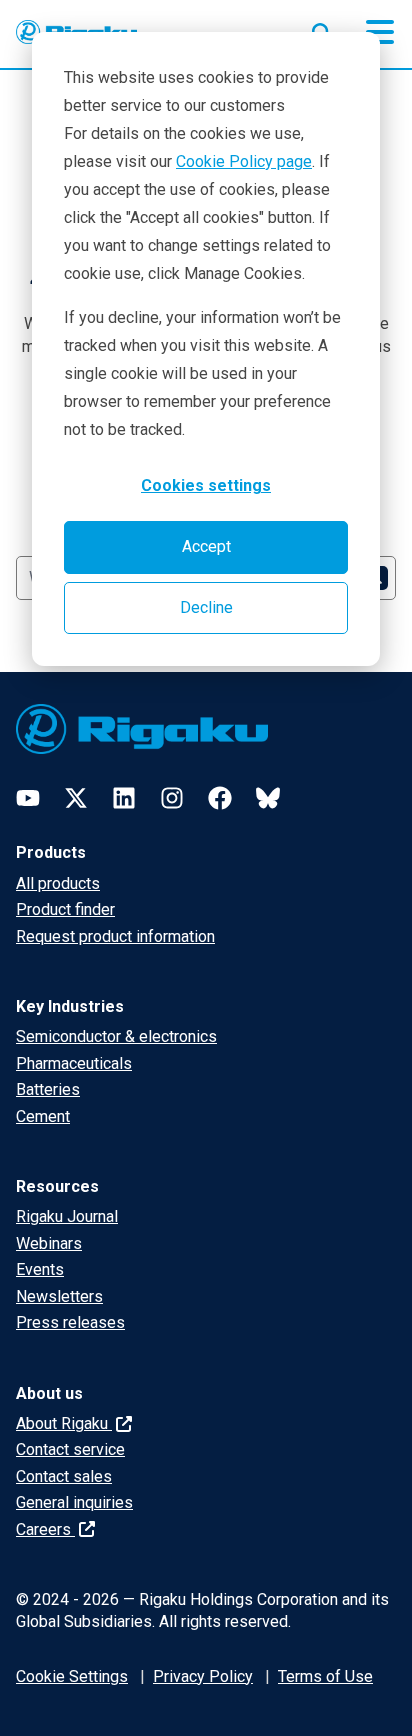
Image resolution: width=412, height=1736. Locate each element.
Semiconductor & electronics (116, 1036)
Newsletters (59, 1296)
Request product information (115, 936)
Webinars (49, 1243)
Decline (206, 607)
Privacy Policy (203, 1676)
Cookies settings (206, 485)
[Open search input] (322, 29)
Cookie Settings (72, 1676)
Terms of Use (325, 1676)
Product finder (65, 909)
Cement (43, 1116)
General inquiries (74, 1502)
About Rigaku (64, 1423)
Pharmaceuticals (74, 1063)
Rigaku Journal (67, 1216)
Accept (206, 546)
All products (58, 883)
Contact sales (64, 1476)
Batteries (48, 1089)
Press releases (70, 1322)
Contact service (70, 1449)
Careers (45, 1529)
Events (40, 1269)
